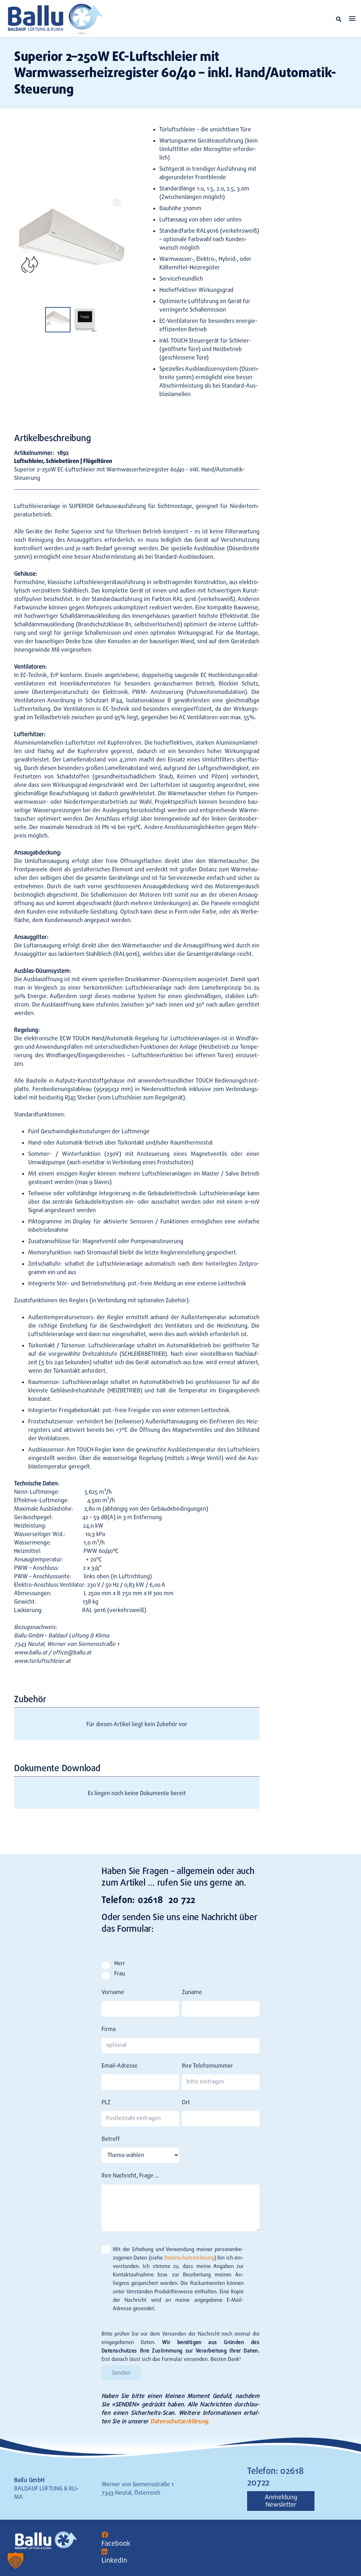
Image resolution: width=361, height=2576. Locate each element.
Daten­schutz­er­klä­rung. (180, 2421)
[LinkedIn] (105, 2552)
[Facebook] (105, 2535)
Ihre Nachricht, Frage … (130, 2176)
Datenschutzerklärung (189, 2258)
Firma (109, 2029)
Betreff (111, 2139)
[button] (339, 19)
